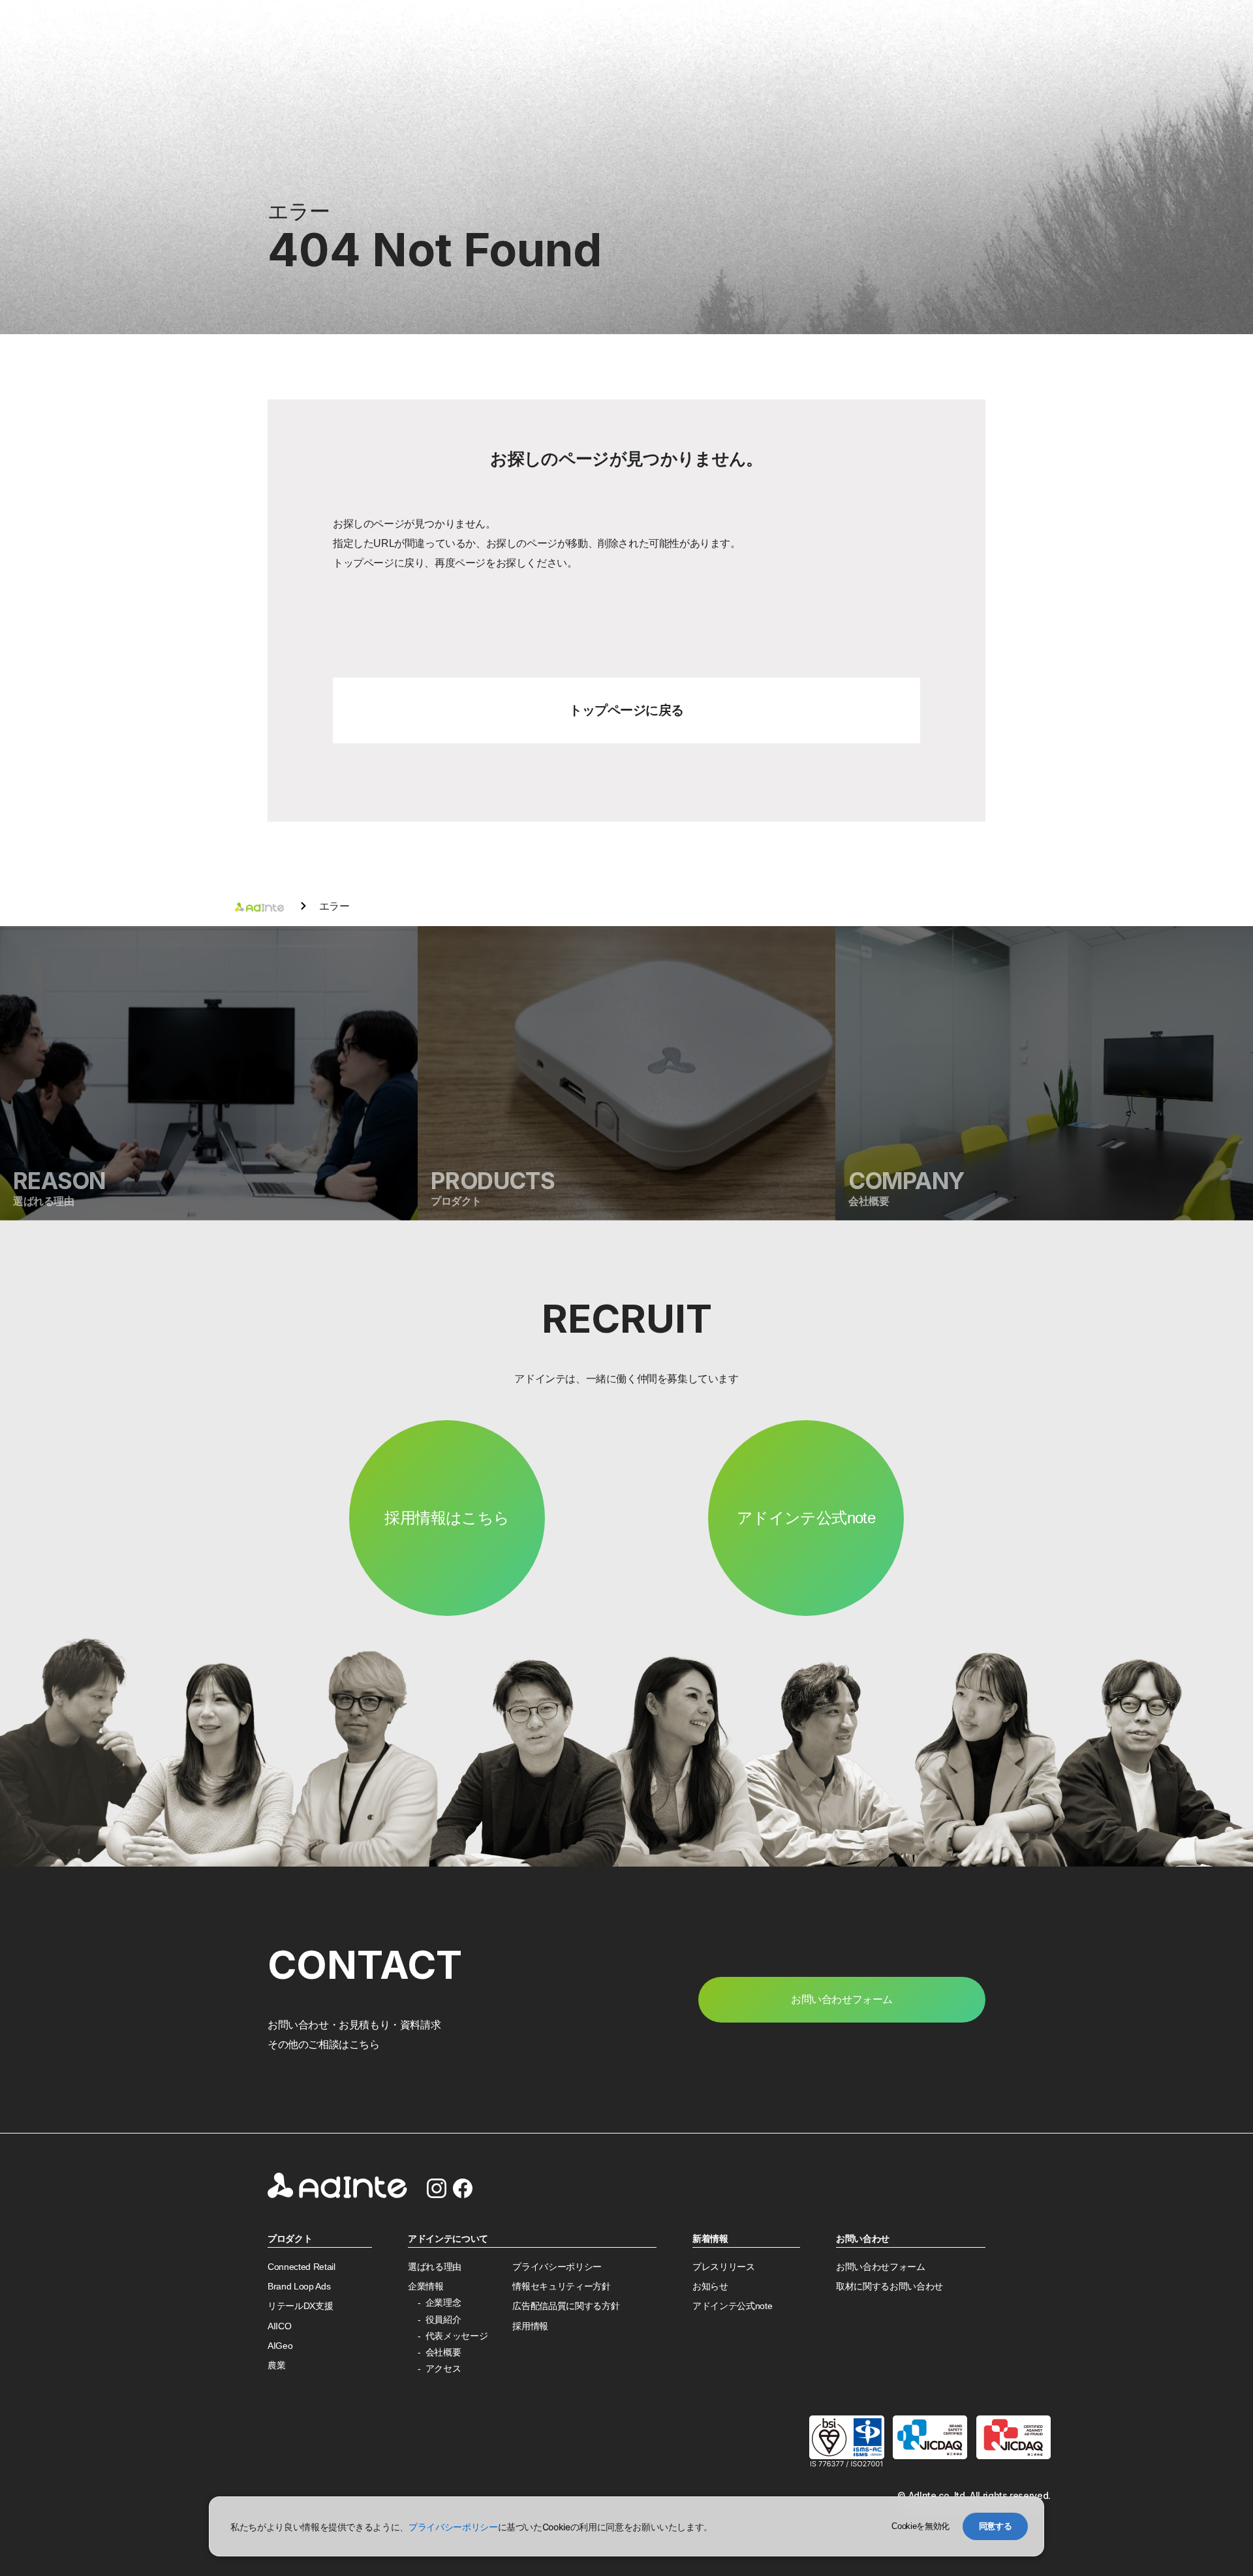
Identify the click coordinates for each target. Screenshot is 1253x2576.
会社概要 (443, 2352)
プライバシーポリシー (557, 2267)
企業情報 (426, 2287)
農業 (276, 2366)
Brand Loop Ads (299, 2287)
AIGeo (280, 2346)
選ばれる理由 (435, 2267)
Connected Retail (302, 2267)
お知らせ (710, 2287)
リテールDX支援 (300, 2306)
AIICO (279, 2326)
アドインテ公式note (806, 1518)
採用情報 (530, 2326)
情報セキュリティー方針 (561, 2287)
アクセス (443, 2369)
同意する (996, 2526)
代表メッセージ (457, 2336)
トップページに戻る (626, 710)
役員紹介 (443, 2320)
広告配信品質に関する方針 (566, 2306)
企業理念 (443, 2303)
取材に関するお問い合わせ (889, 2287)
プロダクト (290, 2239)
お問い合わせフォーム (881, 2267)
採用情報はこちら (447, 1518)
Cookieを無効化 (920, 2526)
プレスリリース (724, 2267)
